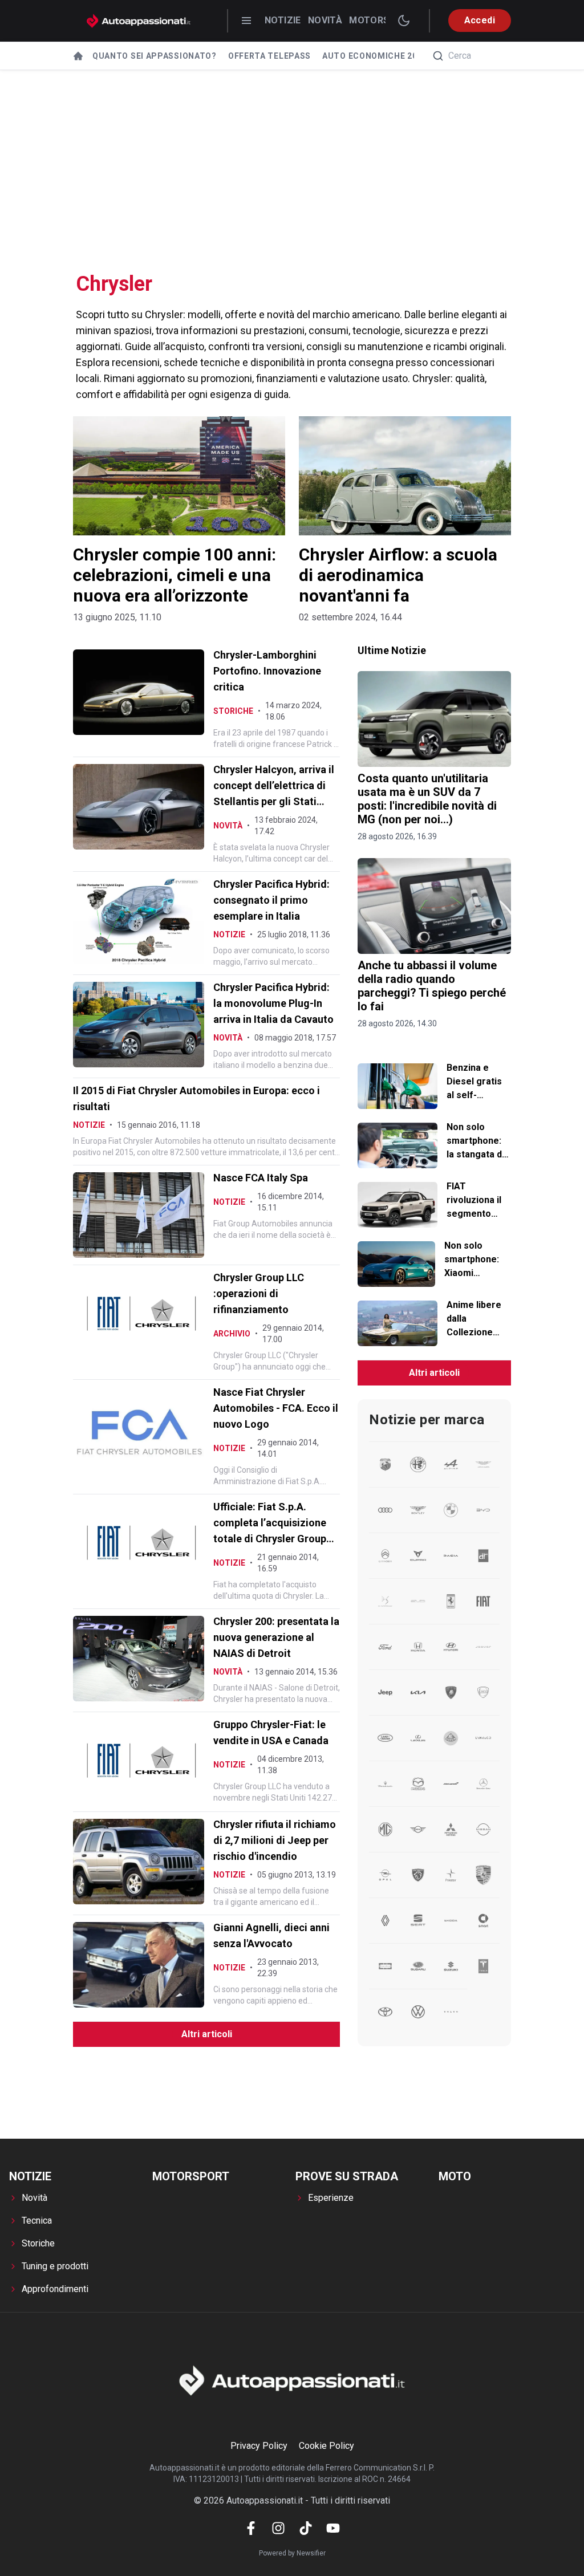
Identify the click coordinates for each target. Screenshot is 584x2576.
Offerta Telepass (269, 56)
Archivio (232, 1334)
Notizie (283, 20)
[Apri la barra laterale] (246, 21)
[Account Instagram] (278, 2528)
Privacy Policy (259, 2446)
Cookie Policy (327, 2446)
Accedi (480, 20)
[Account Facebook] (251, 2528)
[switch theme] (404, 21)
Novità (325, 20)
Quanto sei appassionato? (155, 56)
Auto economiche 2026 (375, 56)
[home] (78, 56)
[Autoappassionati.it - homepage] (139, 21)
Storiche (233, 711)
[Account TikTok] (306, 2528)
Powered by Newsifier (292, 2553)
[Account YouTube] (333, 2528)
